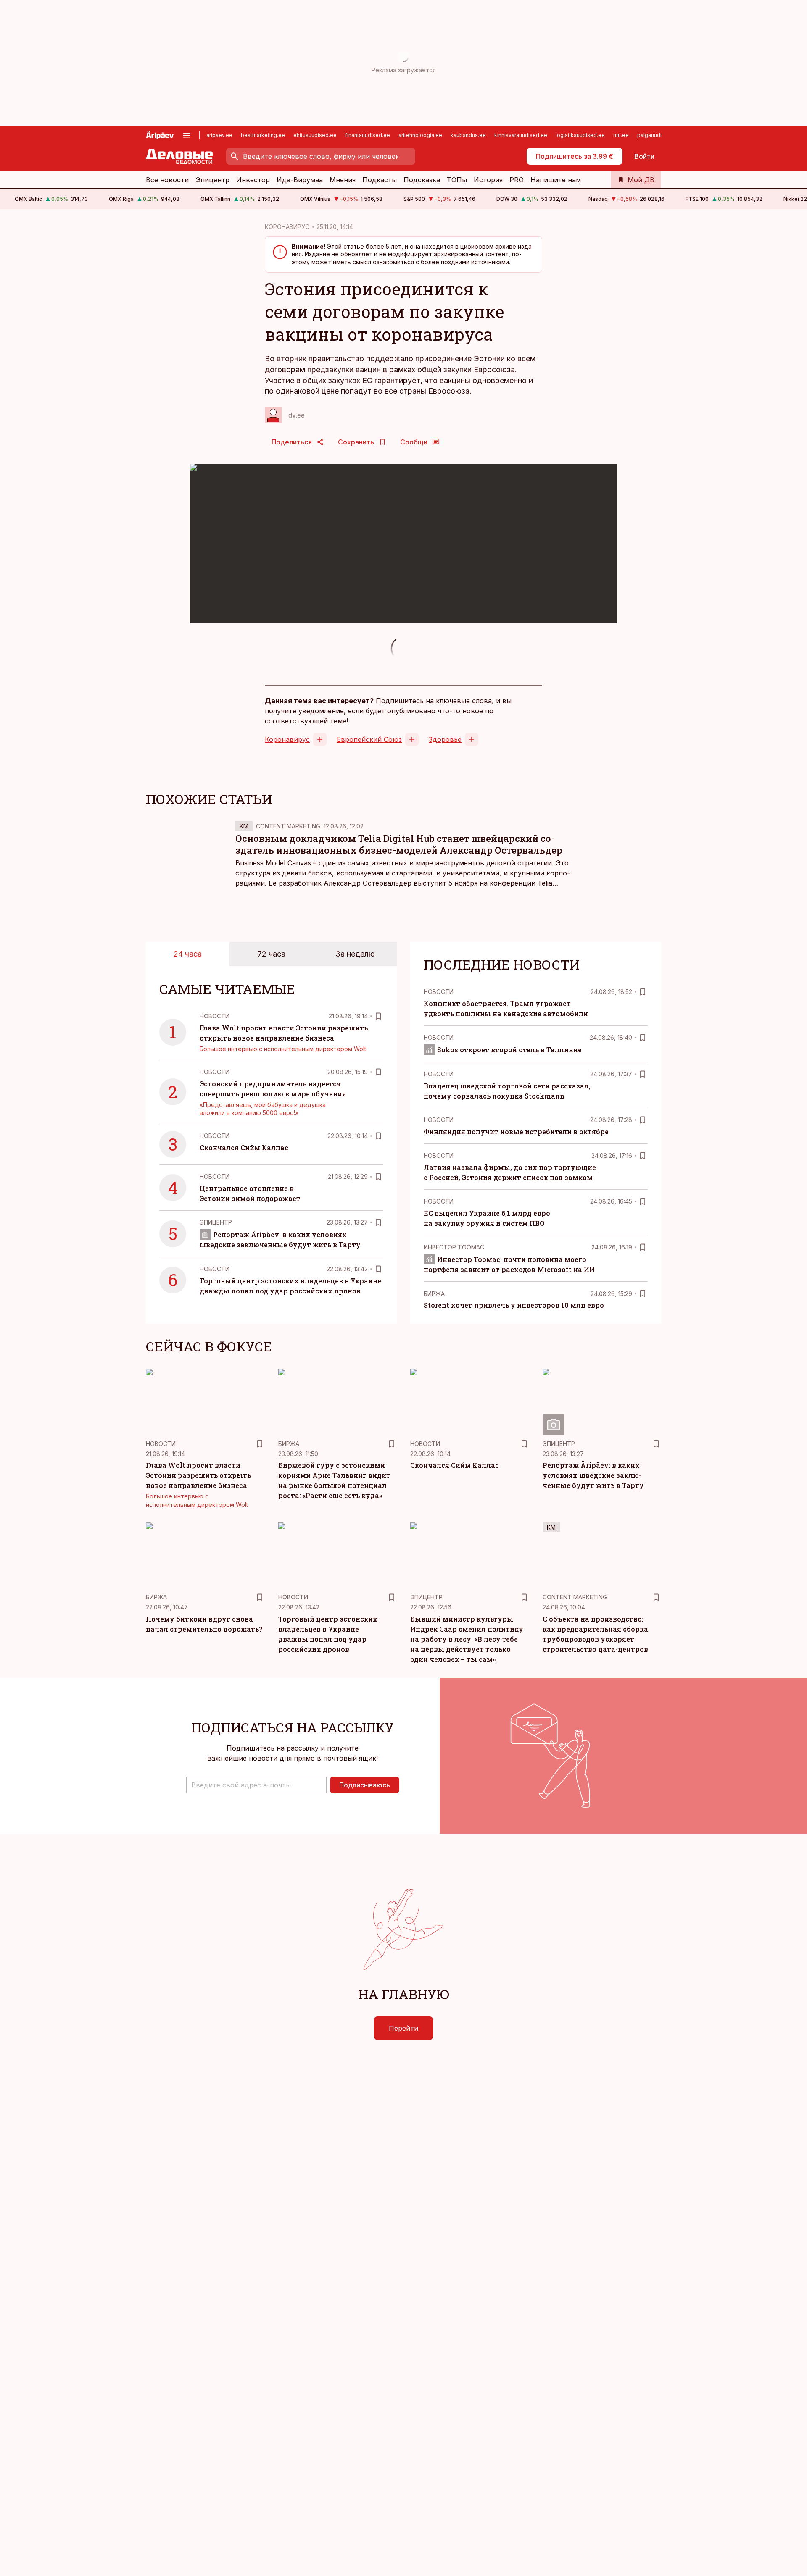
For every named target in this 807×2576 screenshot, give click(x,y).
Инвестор (253, 180)
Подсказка (422, 180)
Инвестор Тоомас (454, 1247)
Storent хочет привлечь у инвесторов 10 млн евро (514, 1305)
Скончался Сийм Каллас (244, 1147)
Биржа (434, 1294)
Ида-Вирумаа (300, 180)
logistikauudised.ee (580, 135)
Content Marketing (288, 826)
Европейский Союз (369, 739)
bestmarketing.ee (263, 135)
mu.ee (621, 135)
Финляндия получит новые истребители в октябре (516, 1132)
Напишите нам (556, 180)
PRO (517, 180)
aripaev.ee (219, 135)
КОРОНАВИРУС (287, 227)
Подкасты (380, 180)
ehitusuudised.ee (315, 135)
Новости (215, 1016)
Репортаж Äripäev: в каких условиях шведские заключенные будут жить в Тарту (593, 1475)
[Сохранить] (378, 1016)
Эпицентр (212, 180)
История (488, 180)
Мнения (343, 180)
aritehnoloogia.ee (420, 135)
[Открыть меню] (187, 135)
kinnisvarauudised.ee (521, 135)
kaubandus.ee (468, 135)
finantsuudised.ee (368, 135)
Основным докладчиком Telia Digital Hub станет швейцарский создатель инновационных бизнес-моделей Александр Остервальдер (399, 844)
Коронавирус (287, 739)
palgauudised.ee (658, 135)
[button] (256, 1785)
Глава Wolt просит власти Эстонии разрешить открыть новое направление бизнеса (198, 1475)
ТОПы (457, 180)
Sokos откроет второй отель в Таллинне (509, 1050)
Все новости (167, 180)
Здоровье (445, 739)
